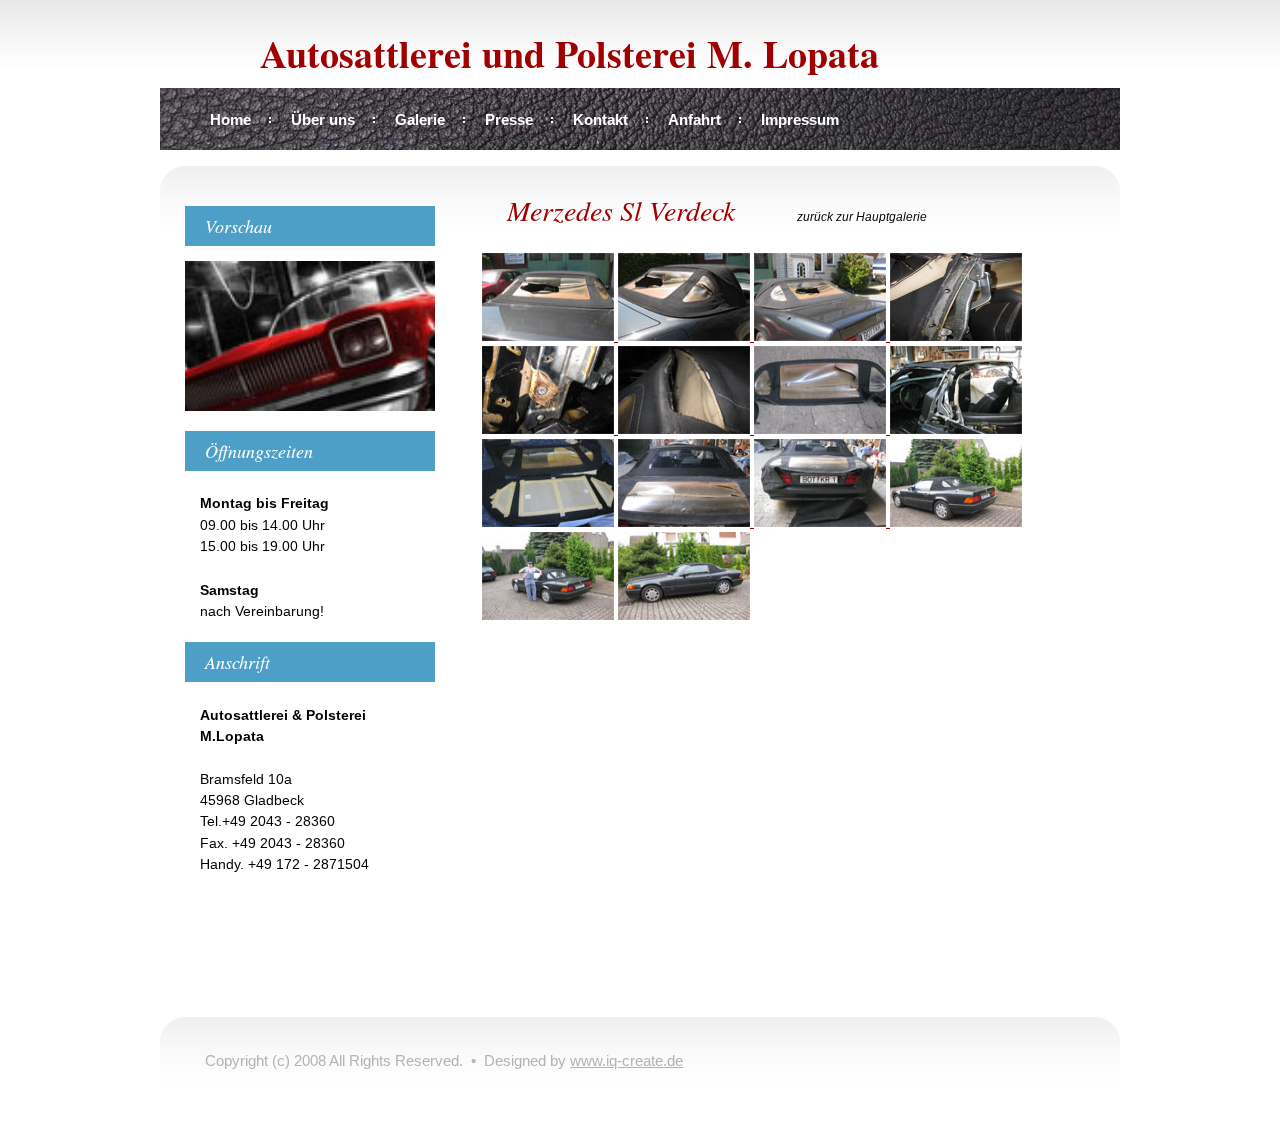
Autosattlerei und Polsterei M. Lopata (569, 53)
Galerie (420, 119)
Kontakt (600, 119)
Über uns (323, 119)
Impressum (800, 119)
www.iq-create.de (626, 1060)
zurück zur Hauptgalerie (862, 217)
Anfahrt (694, 119)
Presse (509, 119)
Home (230, 119)
